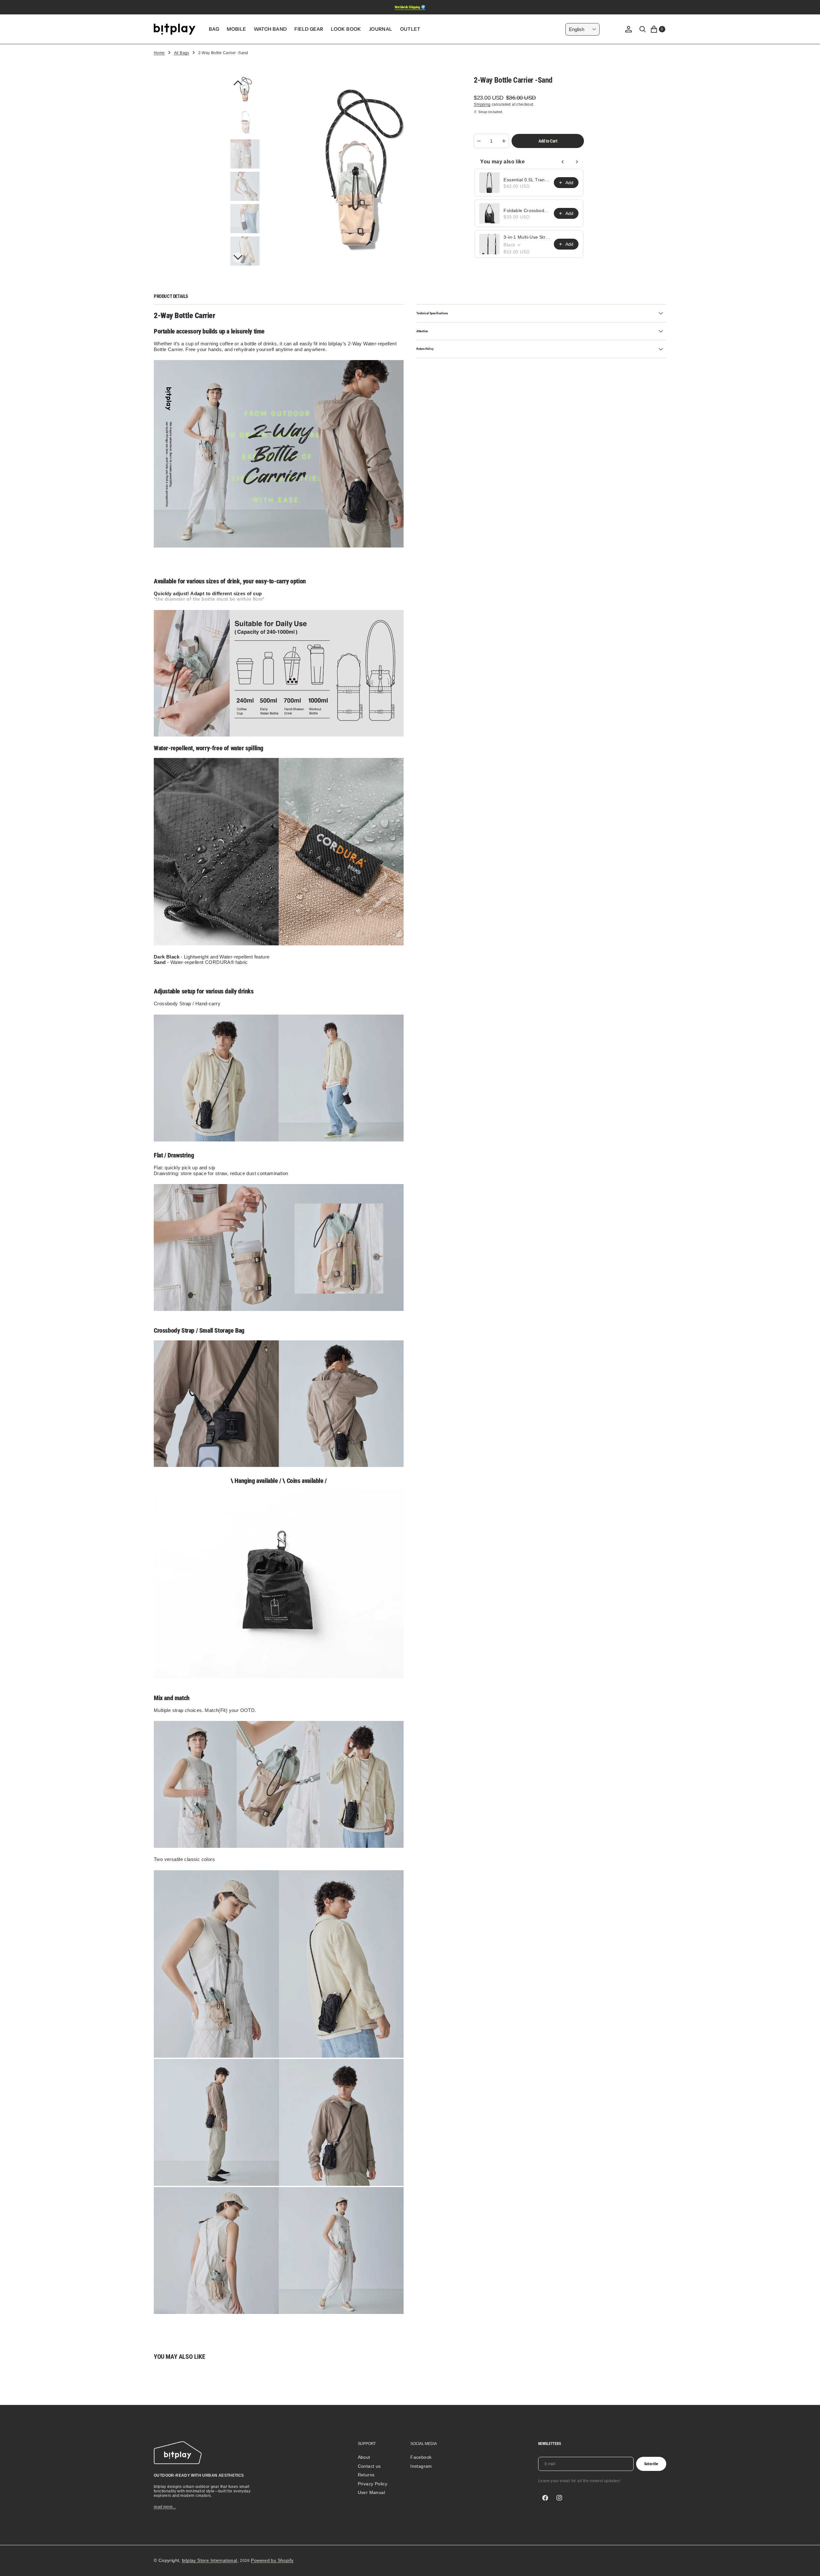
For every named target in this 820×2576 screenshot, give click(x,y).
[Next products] (577, 162)
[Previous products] (563, 162)
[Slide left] (238, 83)
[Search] (643, 29)
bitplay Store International (210, 2560)
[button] (628, 29)
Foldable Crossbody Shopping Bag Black (527, 210)
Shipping (482, 104)
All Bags (182, 53)
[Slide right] (238, 258)
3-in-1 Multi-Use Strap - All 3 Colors (527, 237)
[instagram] (559, 2498)
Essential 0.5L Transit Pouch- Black (527, 180)
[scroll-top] (809, 2565)
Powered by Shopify (272, 2560)
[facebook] (545, 2498)
